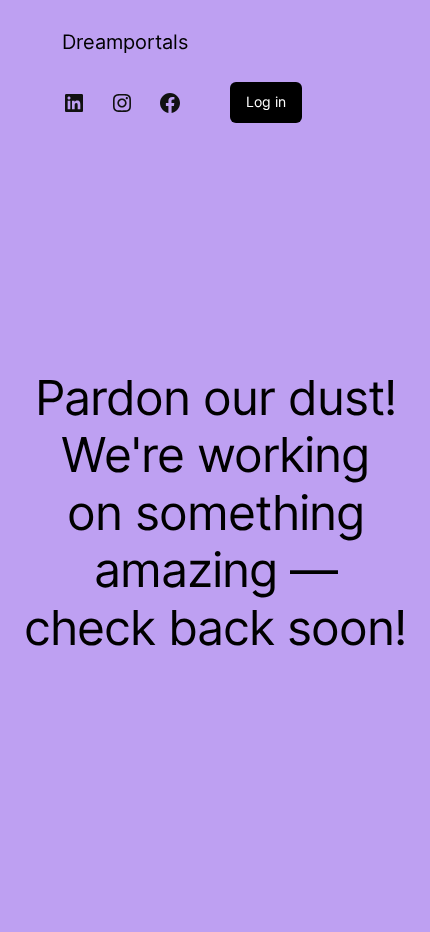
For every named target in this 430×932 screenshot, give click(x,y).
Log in (266, 101)
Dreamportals (125, 42)
